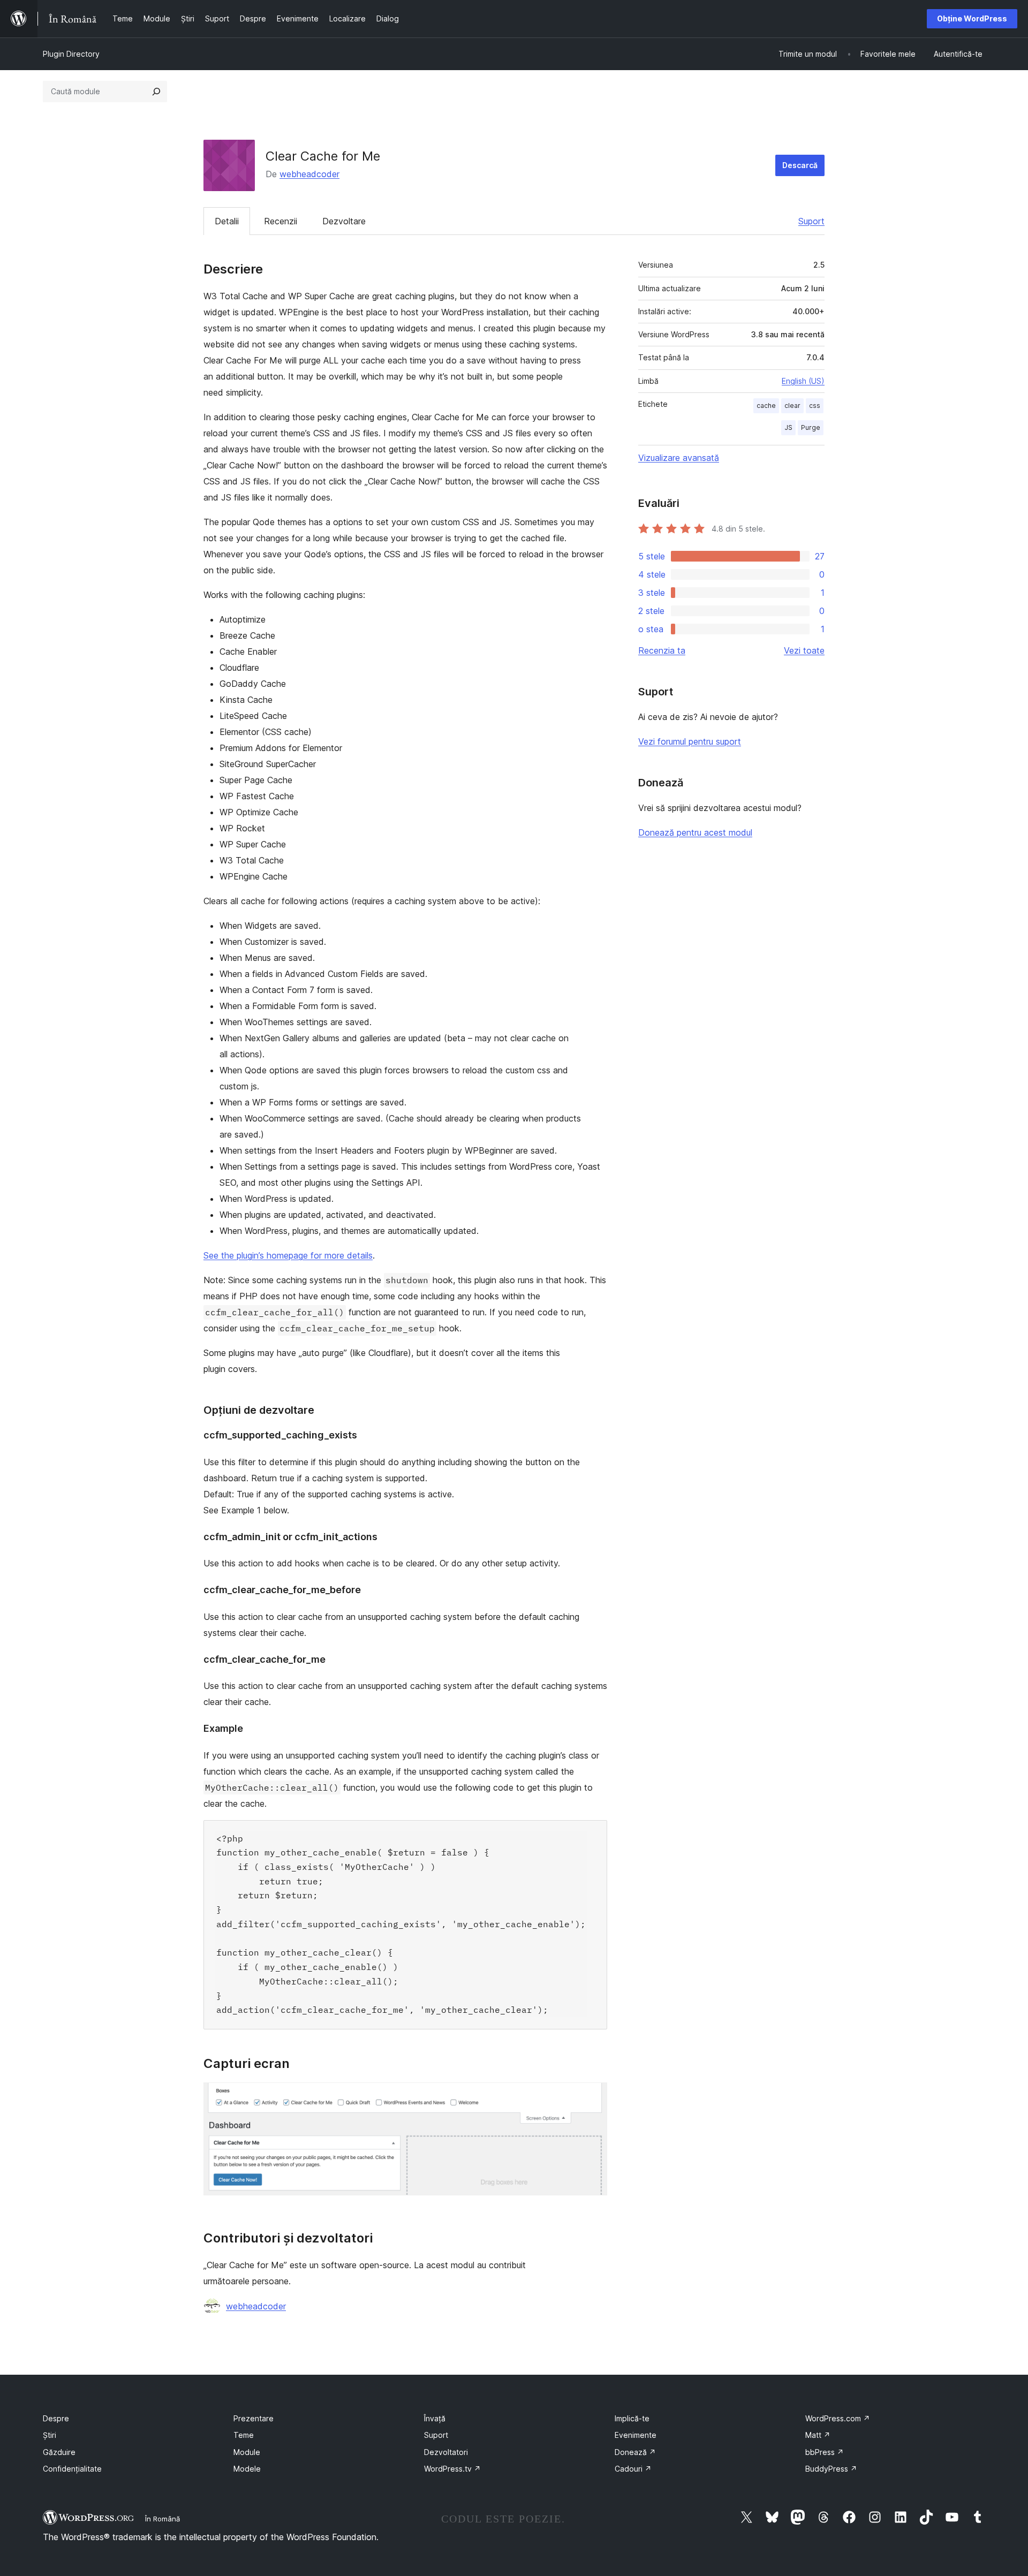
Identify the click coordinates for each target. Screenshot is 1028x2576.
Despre (56, 2418)
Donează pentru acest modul (695, 832)
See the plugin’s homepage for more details (288, 1255)
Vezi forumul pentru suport (690, 741)
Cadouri (633, 2469)
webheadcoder (309, 174)
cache (766, 406)
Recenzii (281, 221)
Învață (435, 2418)
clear (792, 406)
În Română (162, 2519)
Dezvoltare (344, 221)
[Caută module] (156, 92)
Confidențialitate (72, 2469)
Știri (50, 2435)
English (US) (803, 381)
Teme (244, 2435)
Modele (247, 2469)
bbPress (825, 2452)
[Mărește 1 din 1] (593, 2097)
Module (247, 2452)
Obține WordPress (972, 18)
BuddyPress (831, 2469)
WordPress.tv (452, 2469)
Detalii (227, 221)
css (815, 406)
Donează (635, 2452)
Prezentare (254, 2418)
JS (788, 427)
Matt (818, 2435)
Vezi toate (804, 650)
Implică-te (632, 2418)
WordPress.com (838, 2418)
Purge (811, 427)
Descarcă (800, 165)
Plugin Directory (71, 54)
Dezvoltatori (446, 2452)
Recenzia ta (662, 650)
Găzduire (59, 2452)
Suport (811, 221)
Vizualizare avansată (679, 458)
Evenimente (636, 2435)
